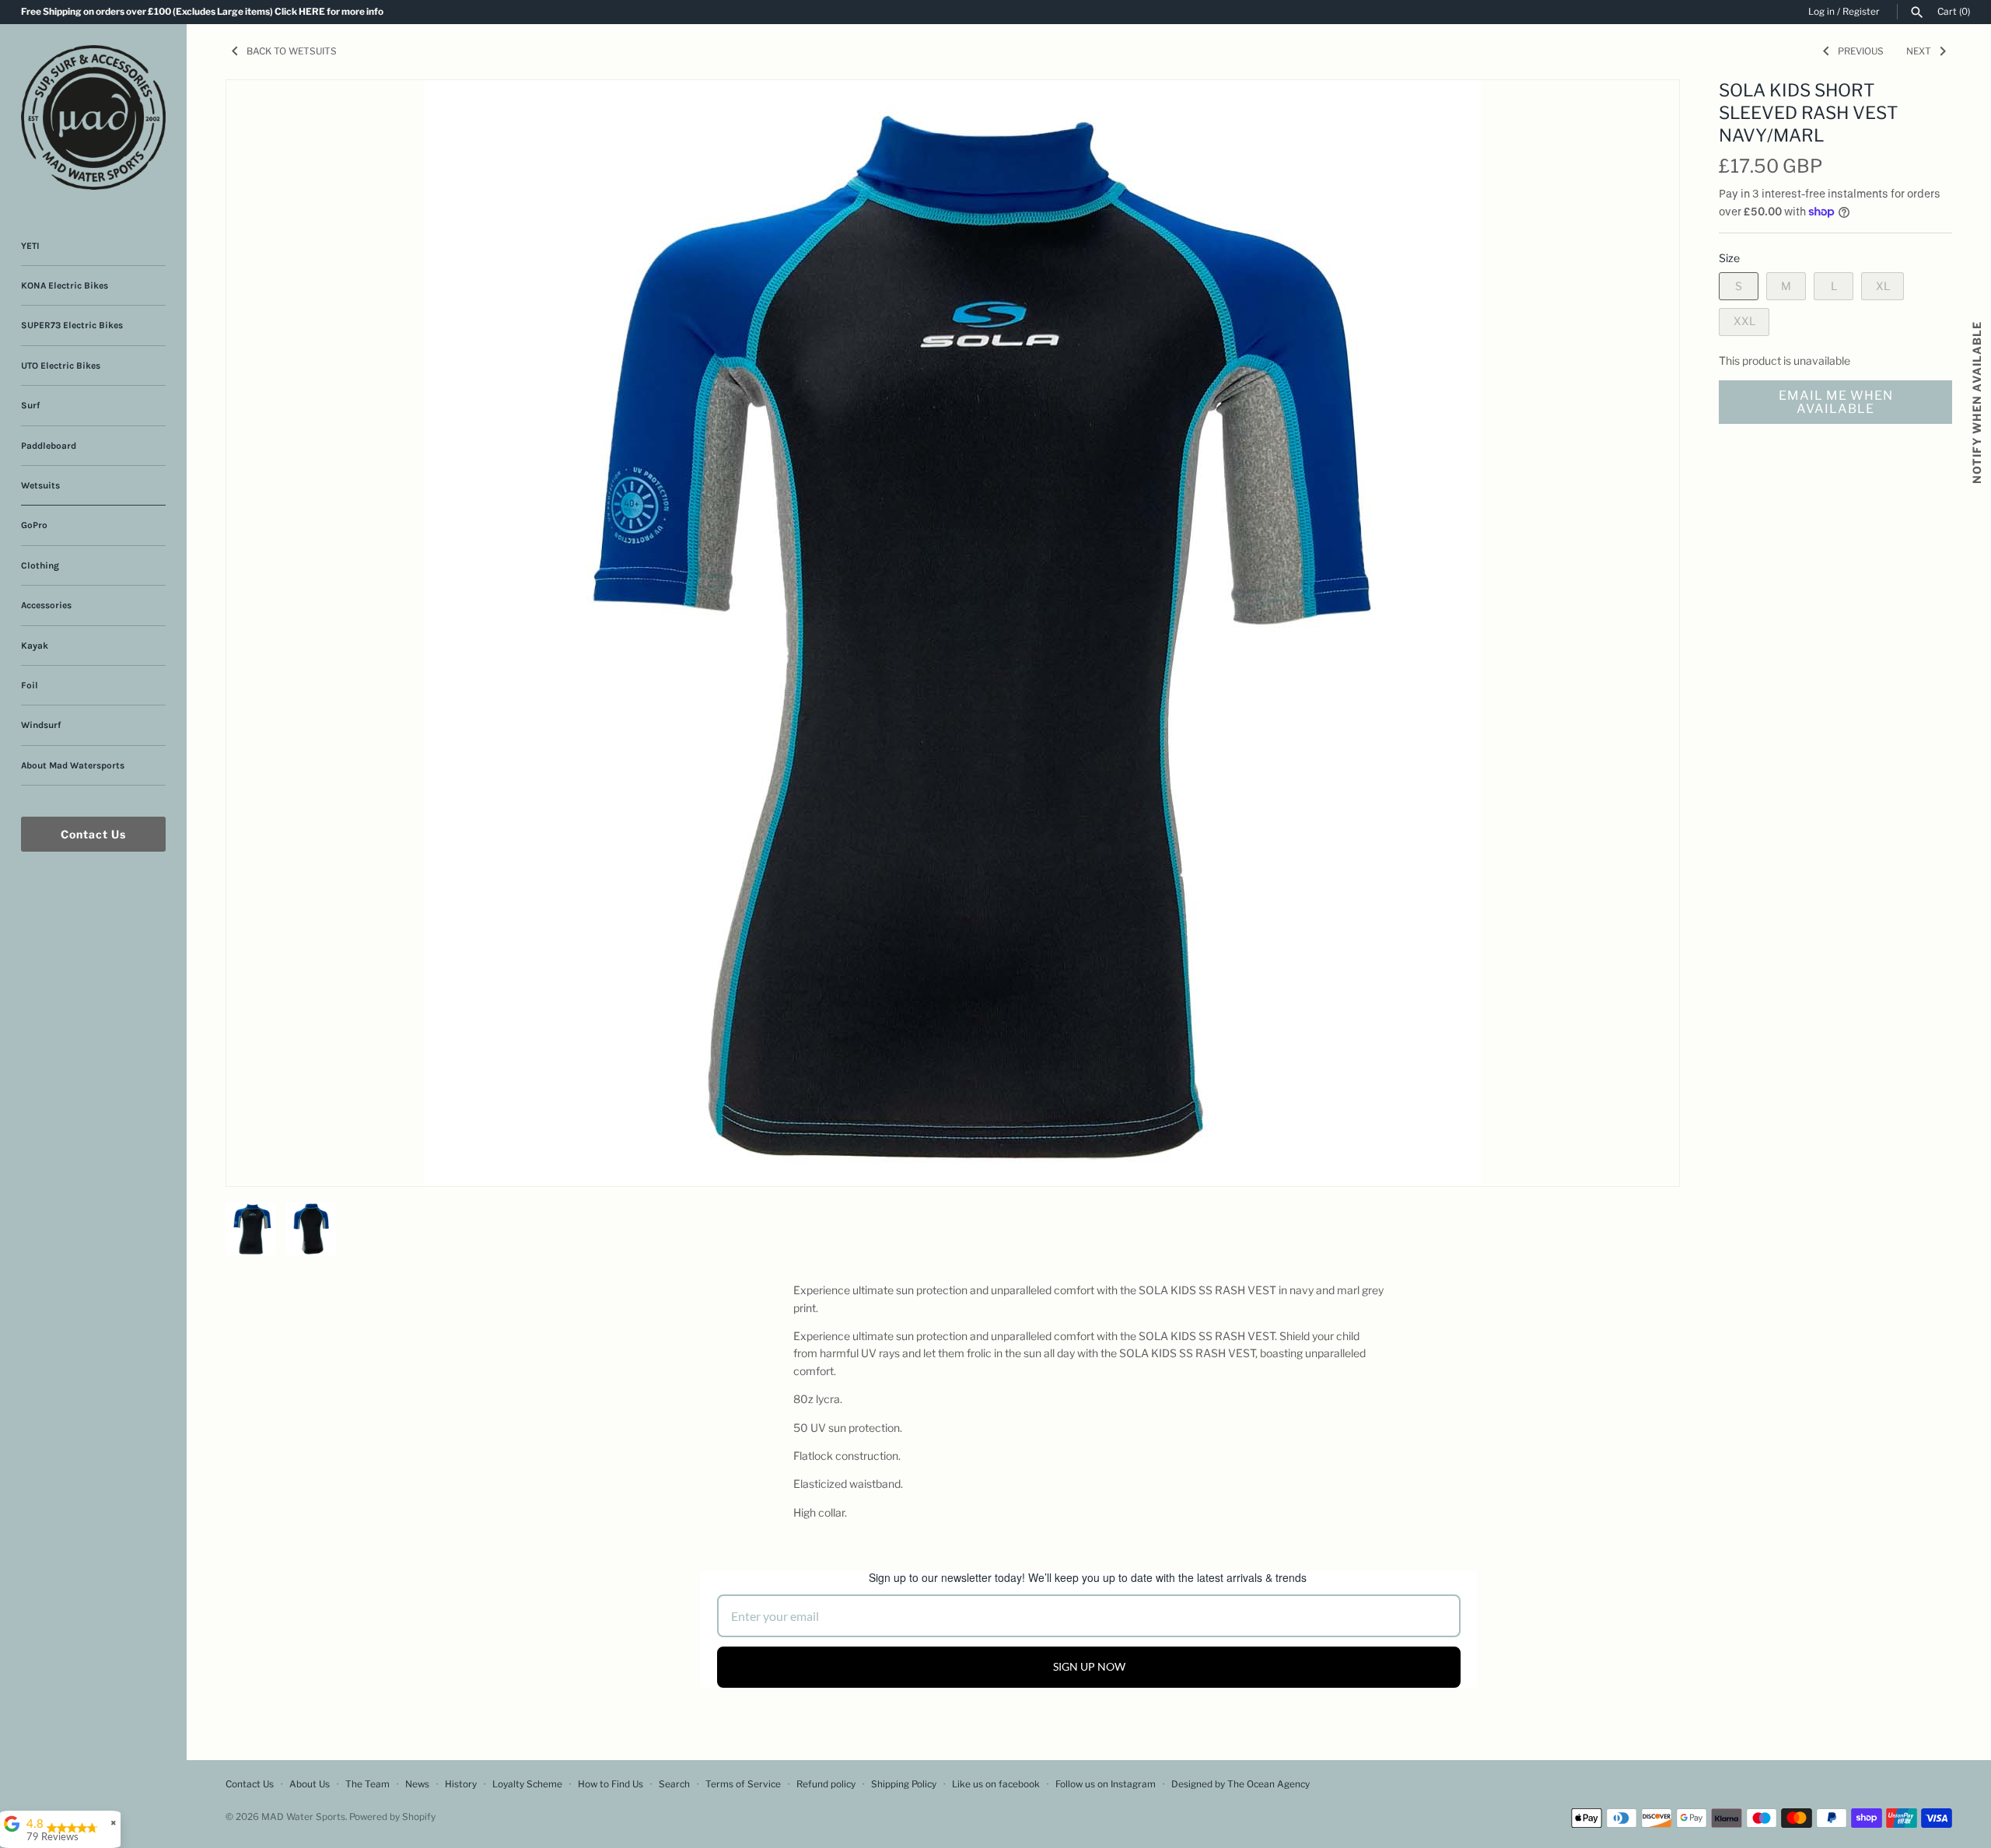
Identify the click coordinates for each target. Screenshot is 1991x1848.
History (461, 1784)
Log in (1821, 12)
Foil (30, 685)
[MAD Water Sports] (93, 117)
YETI (30, 246)
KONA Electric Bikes (65, 285)
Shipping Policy (904, 1784)
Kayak (35, 646)
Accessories (46, 605)
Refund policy (826, 1784)
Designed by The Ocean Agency (1240, 1784)
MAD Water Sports (303, 1817)
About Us (310, 1784)
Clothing (40, 565)
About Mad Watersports (73, 765)
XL (1883, 286)
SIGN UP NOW (1089, 1666)
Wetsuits (40, 485)
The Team (367, 1784)
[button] (1646, 111)
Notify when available (1977, 402)
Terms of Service (743, 1784)
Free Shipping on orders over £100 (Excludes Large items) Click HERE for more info (202, 12)
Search (674, 1784)
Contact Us (93, 834)
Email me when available (1836, 402)
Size (1729, 258)
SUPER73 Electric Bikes (72, 325)
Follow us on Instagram (1106, 1784)
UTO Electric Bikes (61, 366)
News (417, 1784)
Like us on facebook (996, 1784)
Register (1861, 12)
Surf (30, 405)
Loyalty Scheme (527, 1784)
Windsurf (41, 725)
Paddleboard (49, 446)
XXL (1744, 321)
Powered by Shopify (392, 1817)
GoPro (34, 525)
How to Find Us (611, 1784)
